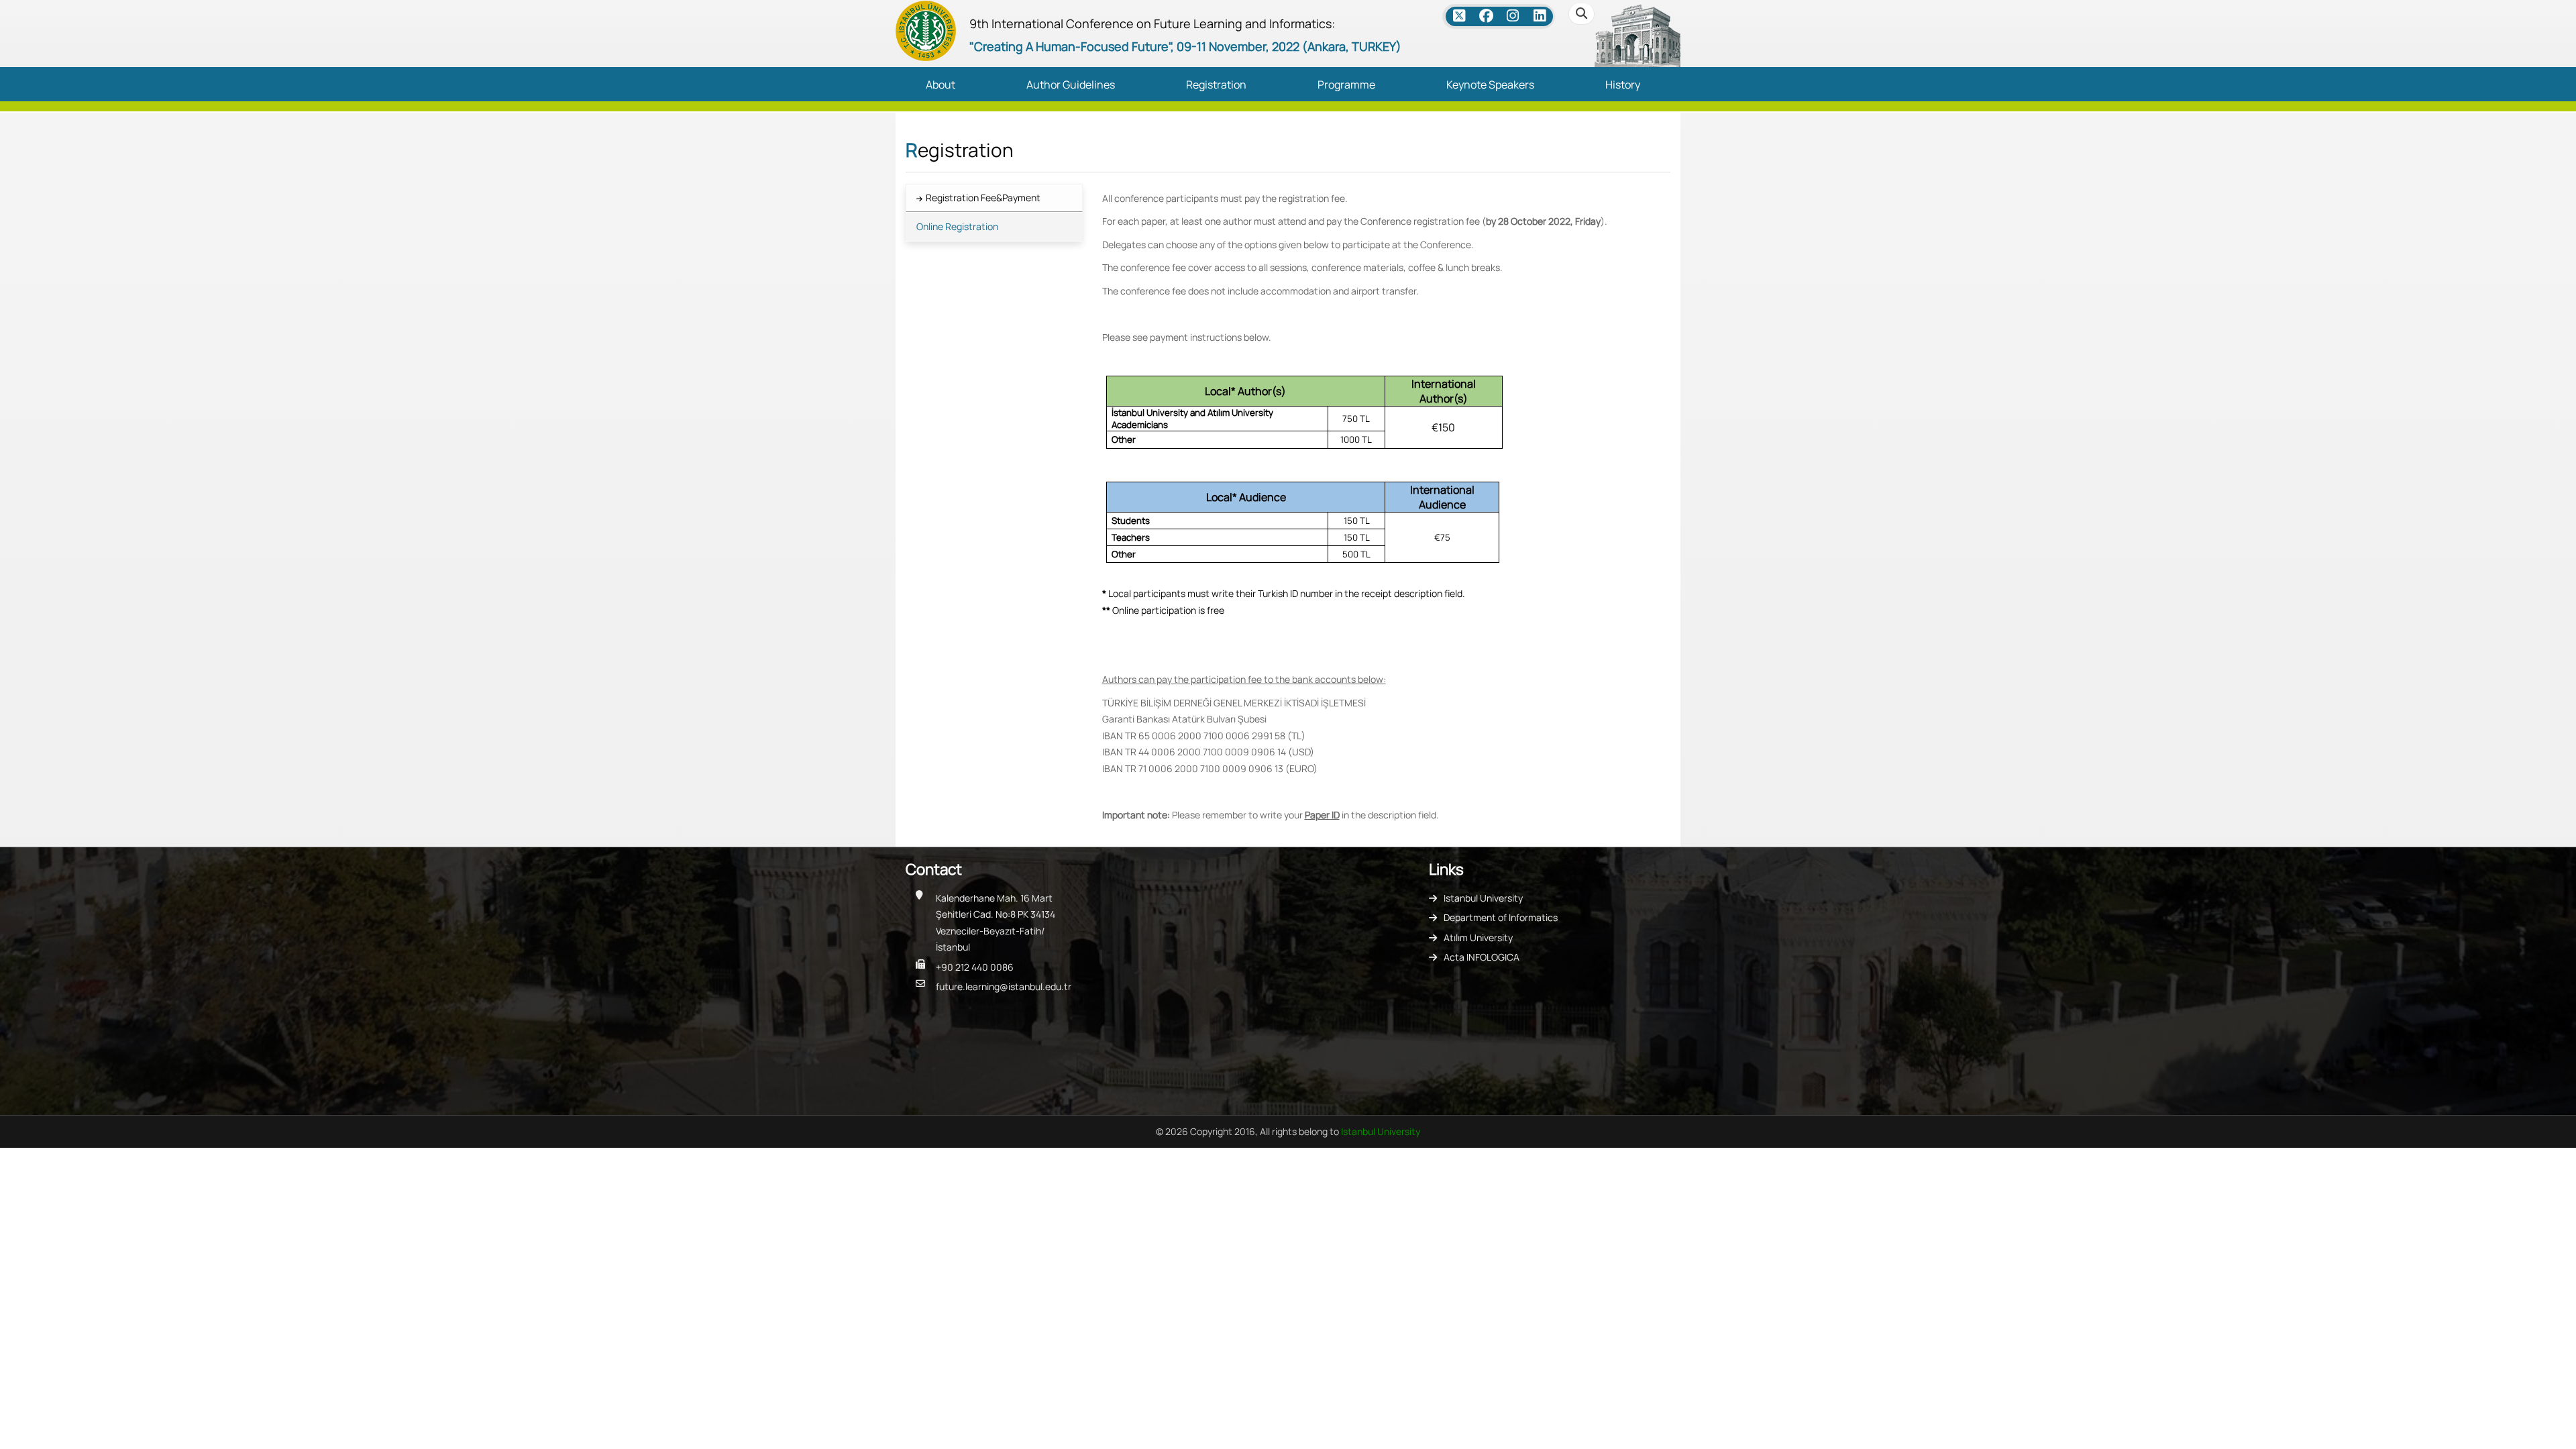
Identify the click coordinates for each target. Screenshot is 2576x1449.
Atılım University (1478, 937)
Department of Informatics (1501, 917)
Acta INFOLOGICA (1482, 957)
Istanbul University (1483, 898)
